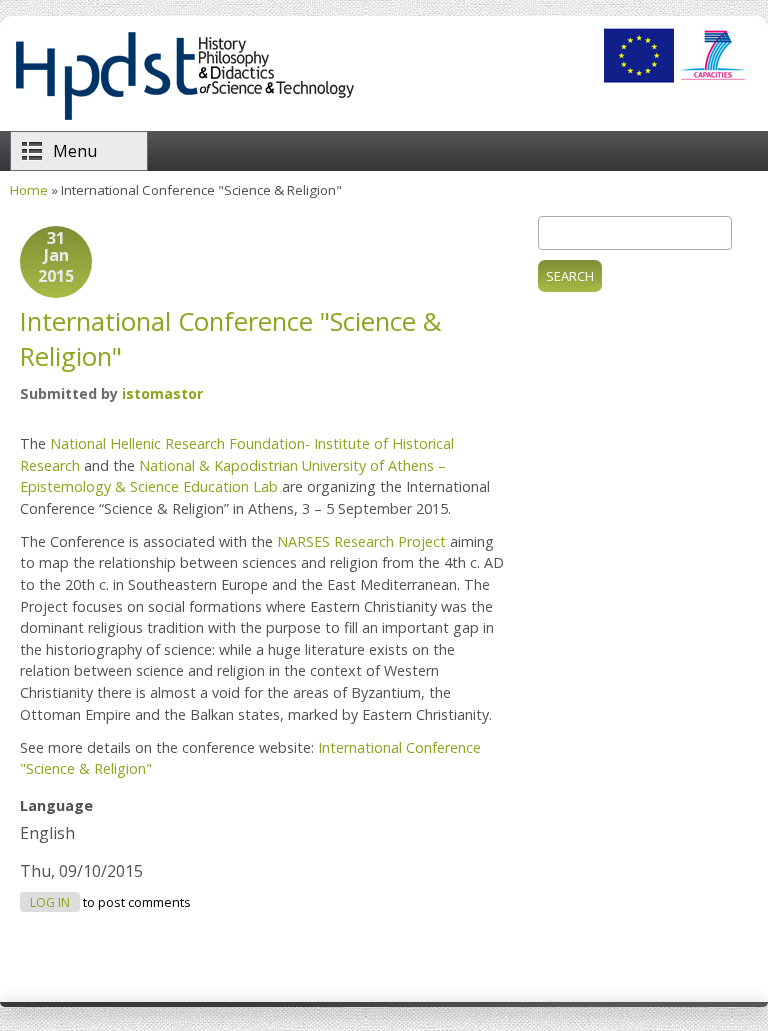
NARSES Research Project (361, 541)
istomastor (162, 393)
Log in (50, 902)
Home (29, 190)
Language (56, 805)
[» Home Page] (184, 120)
